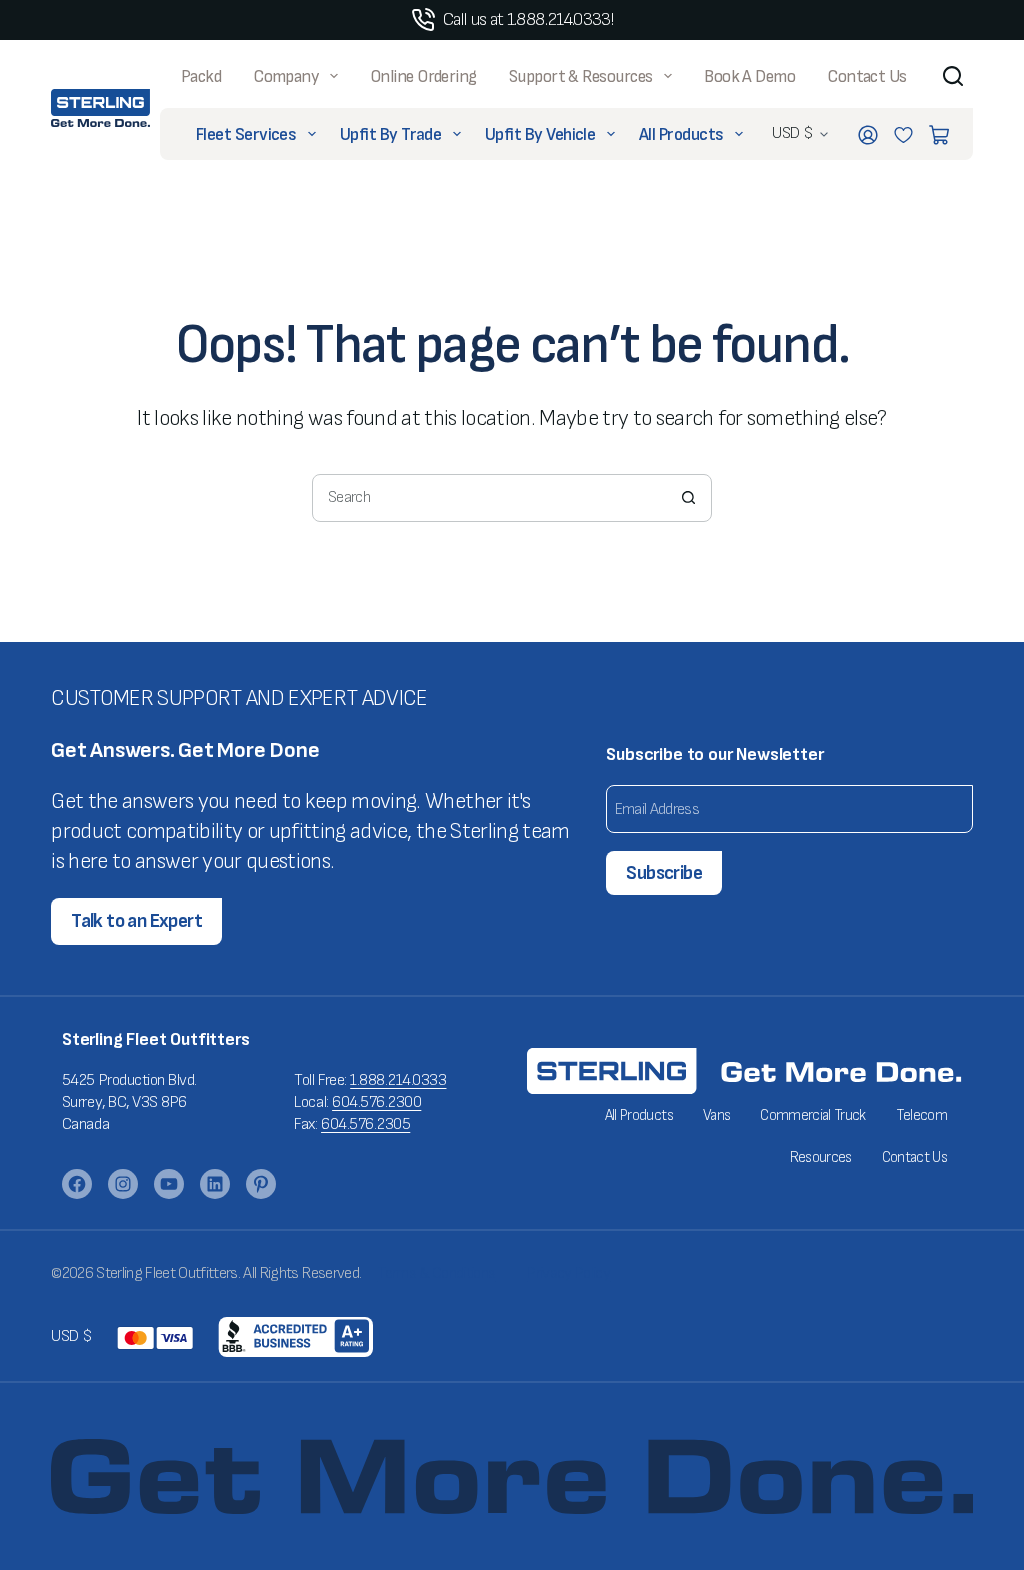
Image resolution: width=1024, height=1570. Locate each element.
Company (285, 76)
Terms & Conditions (436, 1273)
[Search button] (688, 498)
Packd (201, 76)
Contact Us (867, 76)
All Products (681, 134)
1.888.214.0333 (398, 1080)
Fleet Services (246, 134)
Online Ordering (423, 76)
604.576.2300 (376, 1102)
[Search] (953, 76)
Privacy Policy (568, 1273)
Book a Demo (749, 76)
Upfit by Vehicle (540, 134)
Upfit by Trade (390, 134)
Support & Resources (581, 76)
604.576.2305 (365, 1124)
